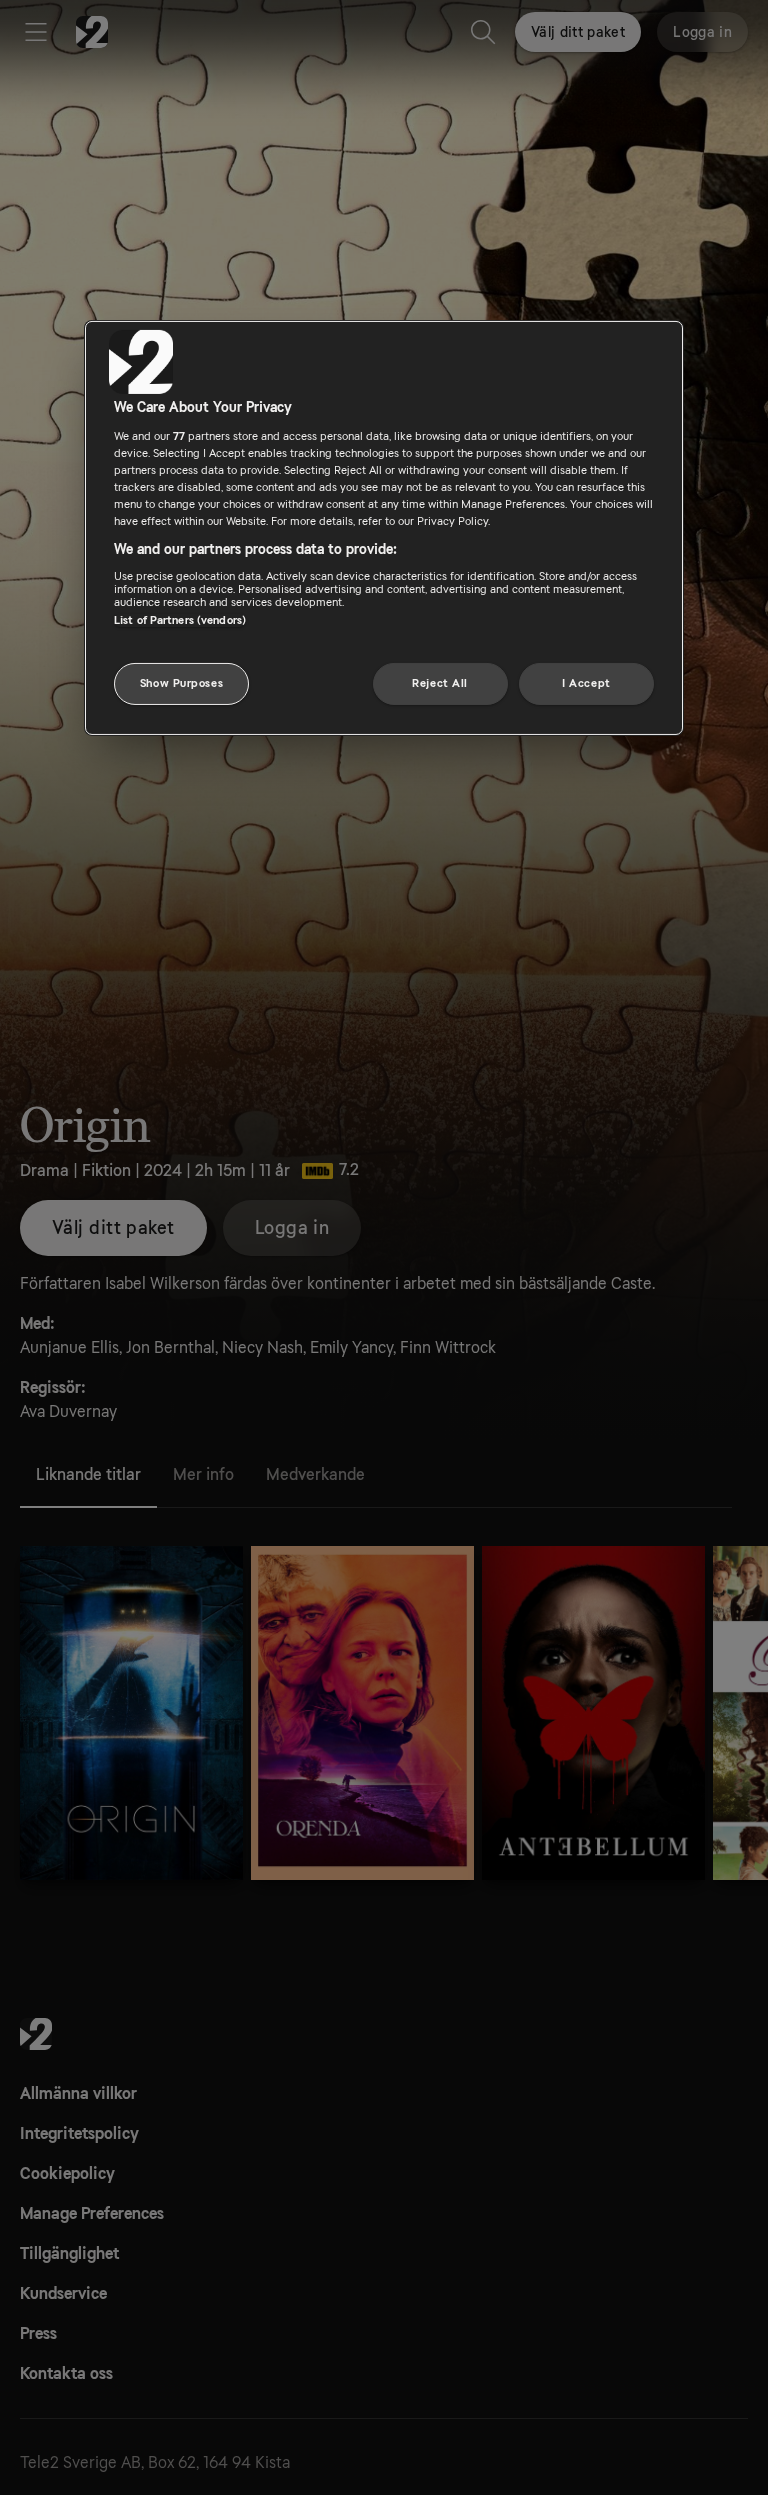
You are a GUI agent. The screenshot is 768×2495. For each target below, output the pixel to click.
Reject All (440, 683)
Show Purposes (181, 683)
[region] (384, 528)
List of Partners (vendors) (180, 620)
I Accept (586, 683)
